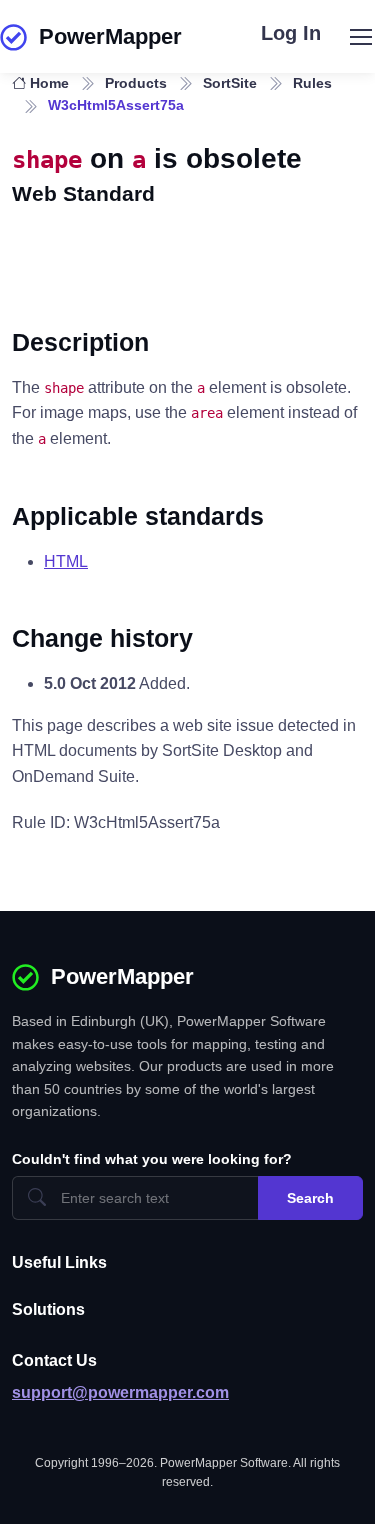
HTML (66, 561)
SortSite (230, 83)
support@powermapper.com (120, 1392)
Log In (291, 33)
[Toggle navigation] (360, 37)
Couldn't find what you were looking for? (152, 1159)
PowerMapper (110, 36)
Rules (312, 83)
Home (49, 83)
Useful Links (59, 1262)
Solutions (48, 1309)
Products (136, 83)
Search (310, 1198)
